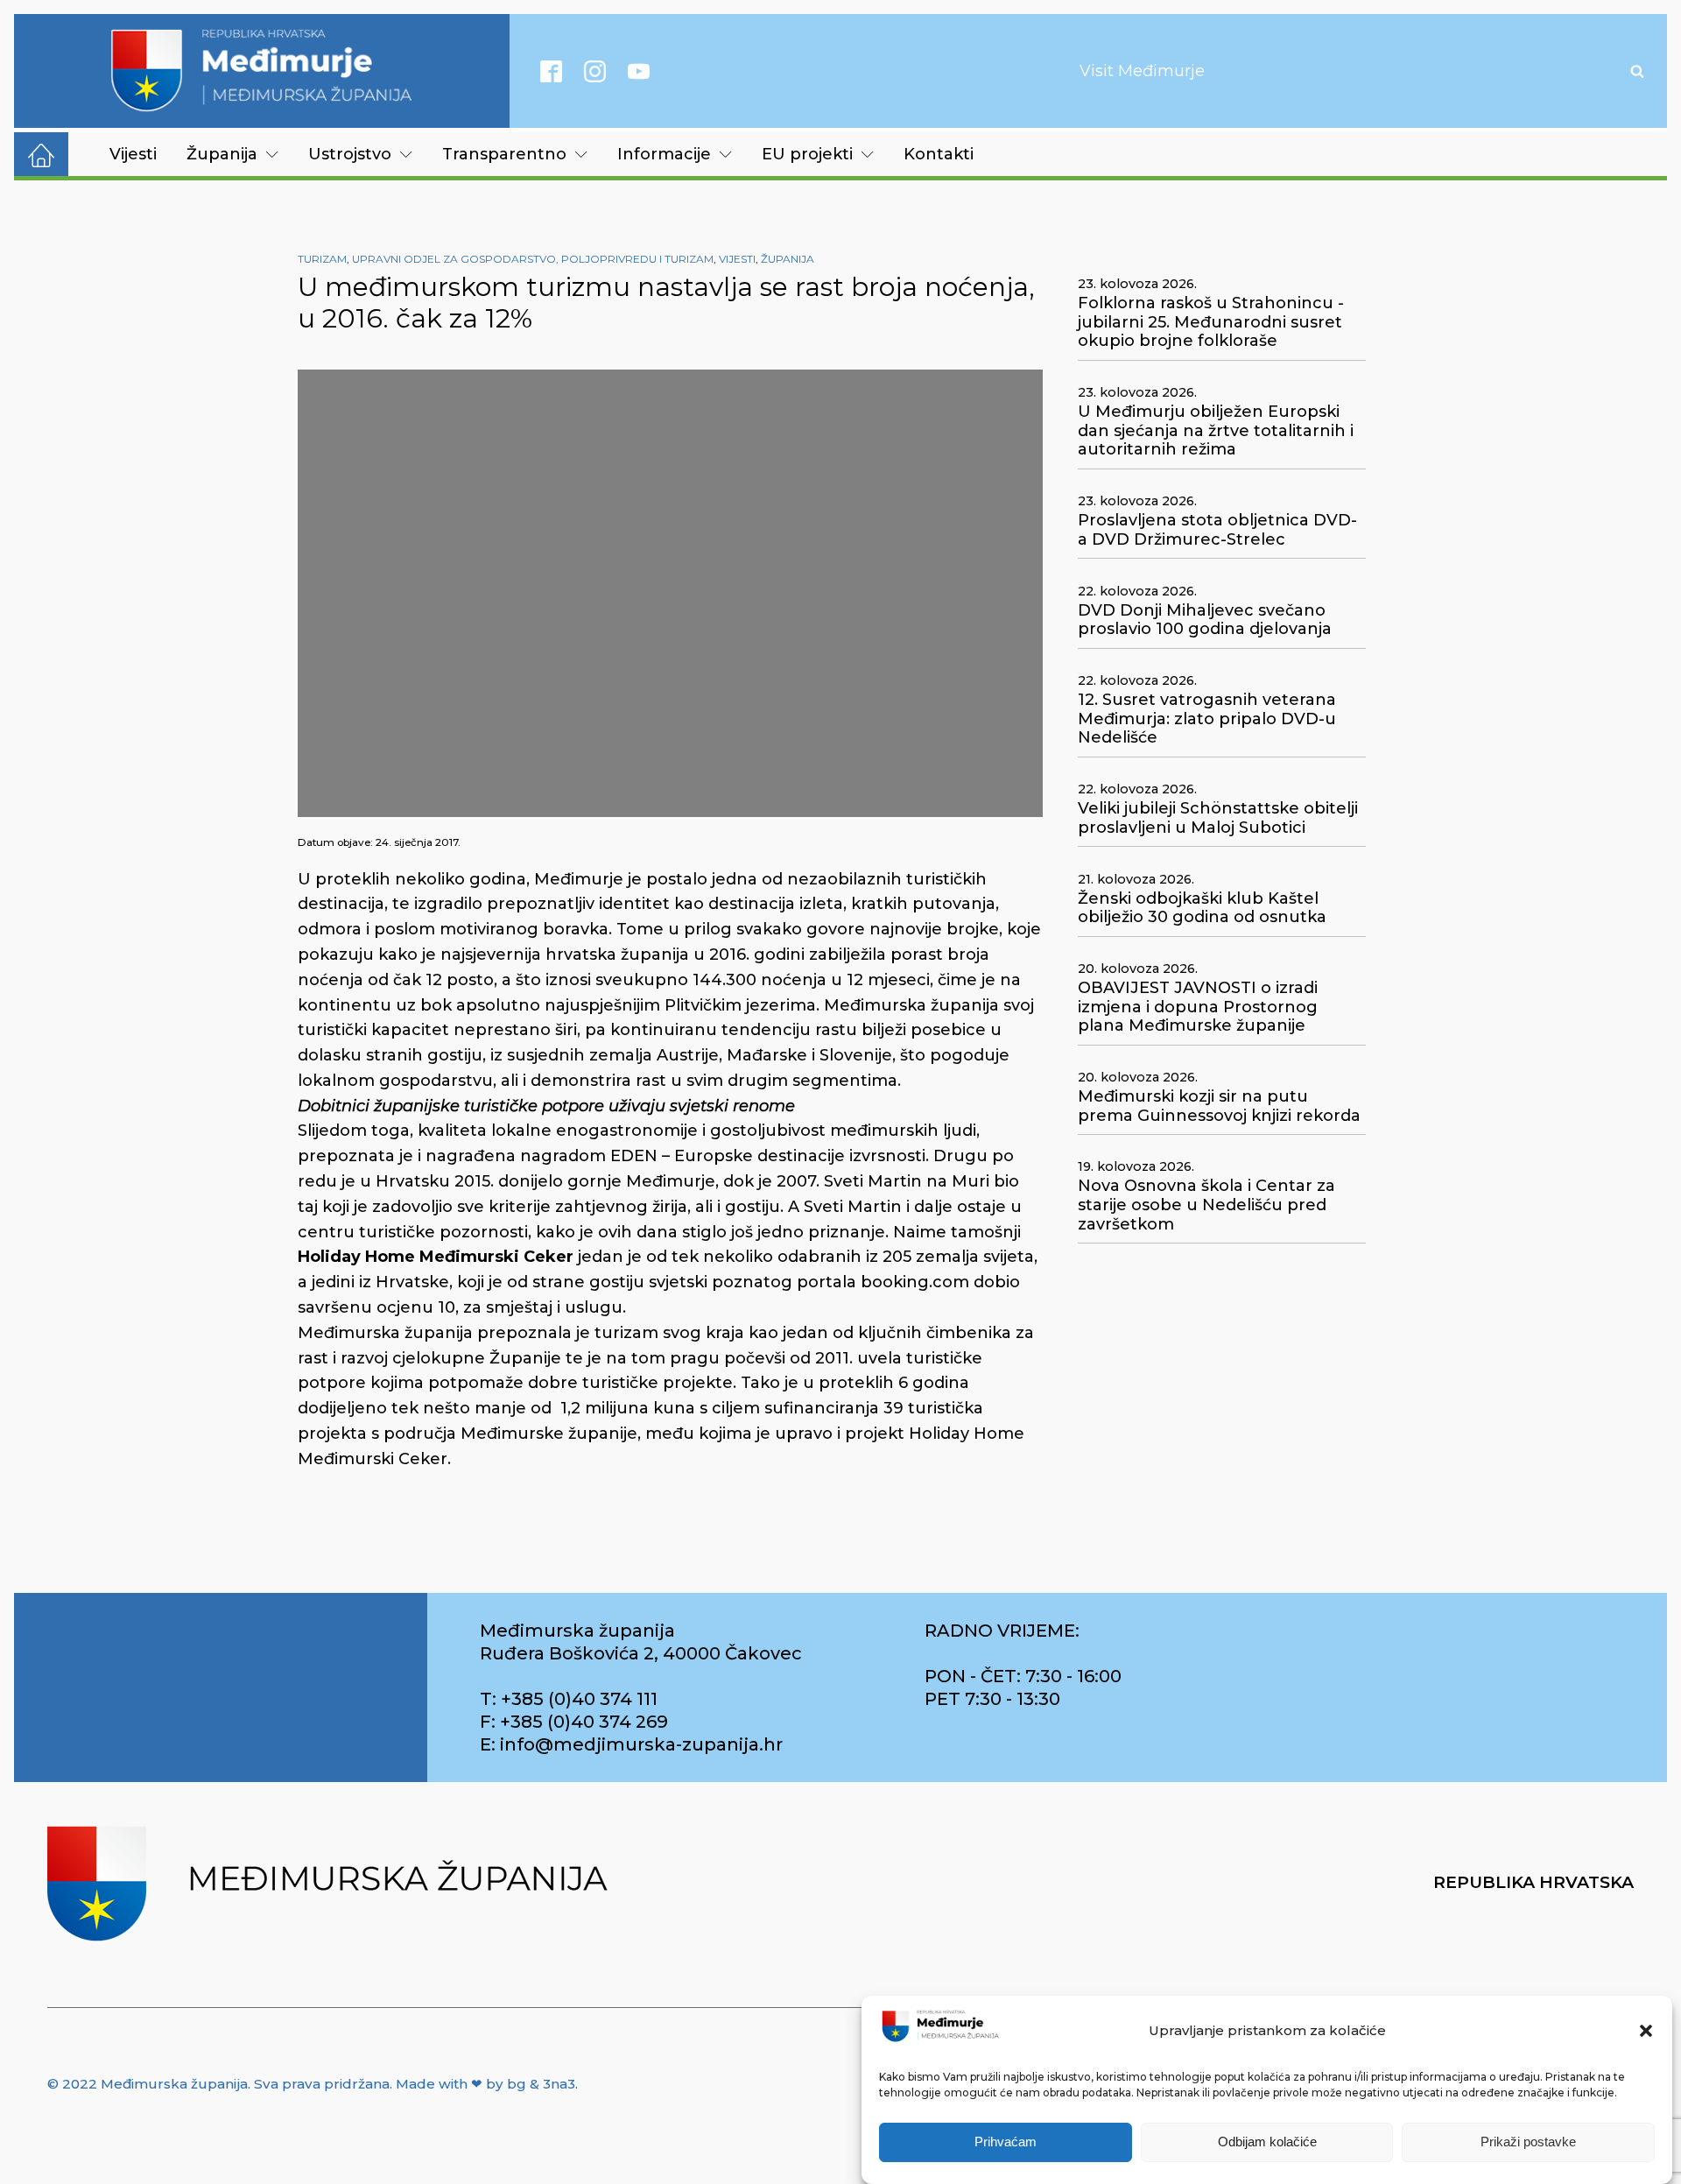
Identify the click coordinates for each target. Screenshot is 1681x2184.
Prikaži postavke (1528, 2142)
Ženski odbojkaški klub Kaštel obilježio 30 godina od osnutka (1202, 909)
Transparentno (504, 154)
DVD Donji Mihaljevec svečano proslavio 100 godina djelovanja (1205, 620)
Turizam (322, 259)
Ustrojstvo (350, 154)
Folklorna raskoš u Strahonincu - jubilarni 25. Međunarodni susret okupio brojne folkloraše (1211, 322)
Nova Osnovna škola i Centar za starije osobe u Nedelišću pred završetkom (1206, 1205)
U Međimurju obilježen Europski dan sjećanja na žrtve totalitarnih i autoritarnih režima (1216, 431)
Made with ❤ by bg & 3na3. (487, 2084)
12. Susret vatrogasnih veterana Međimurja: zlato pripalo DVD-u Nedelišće (1207, 719)
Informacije (664, 154)
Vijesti (133, 154)
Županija (222, 154)
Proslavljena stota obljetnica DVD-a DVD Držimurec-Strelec (1217, 530)
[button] (1646, 2031)
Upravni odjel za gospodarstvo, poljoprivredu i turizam (533, 259)
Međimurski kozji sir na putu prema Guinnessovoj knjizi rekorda (1219, 1106)
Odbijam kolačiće (1267, 2142)
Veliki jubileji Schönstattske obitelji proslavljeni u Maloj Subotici (1218, 818)
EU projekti (807, 154)
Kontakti (939, 154)
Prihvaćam (1006, 2142)
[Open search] (1637, 71)
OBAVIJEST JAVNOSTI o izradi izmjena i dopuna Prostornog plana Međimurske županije (1198, 1007)
